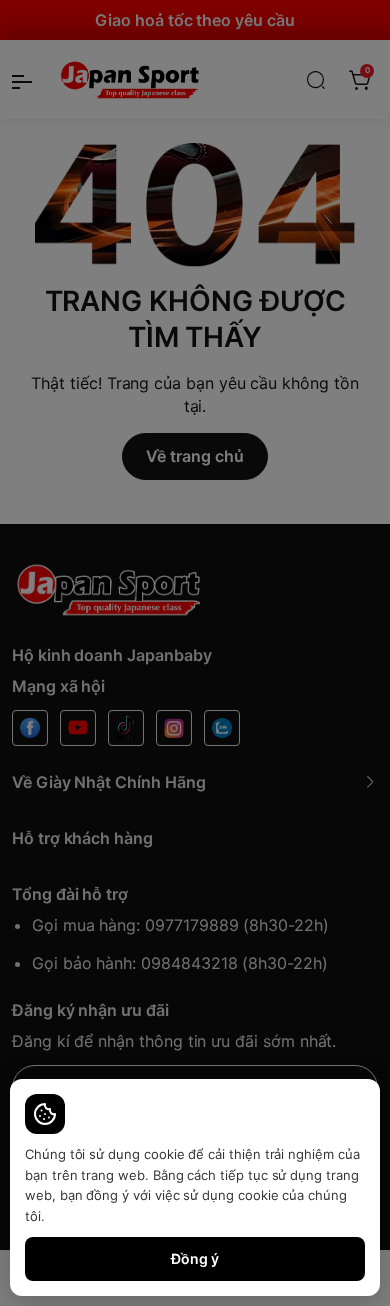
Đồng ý (195, 1258)
